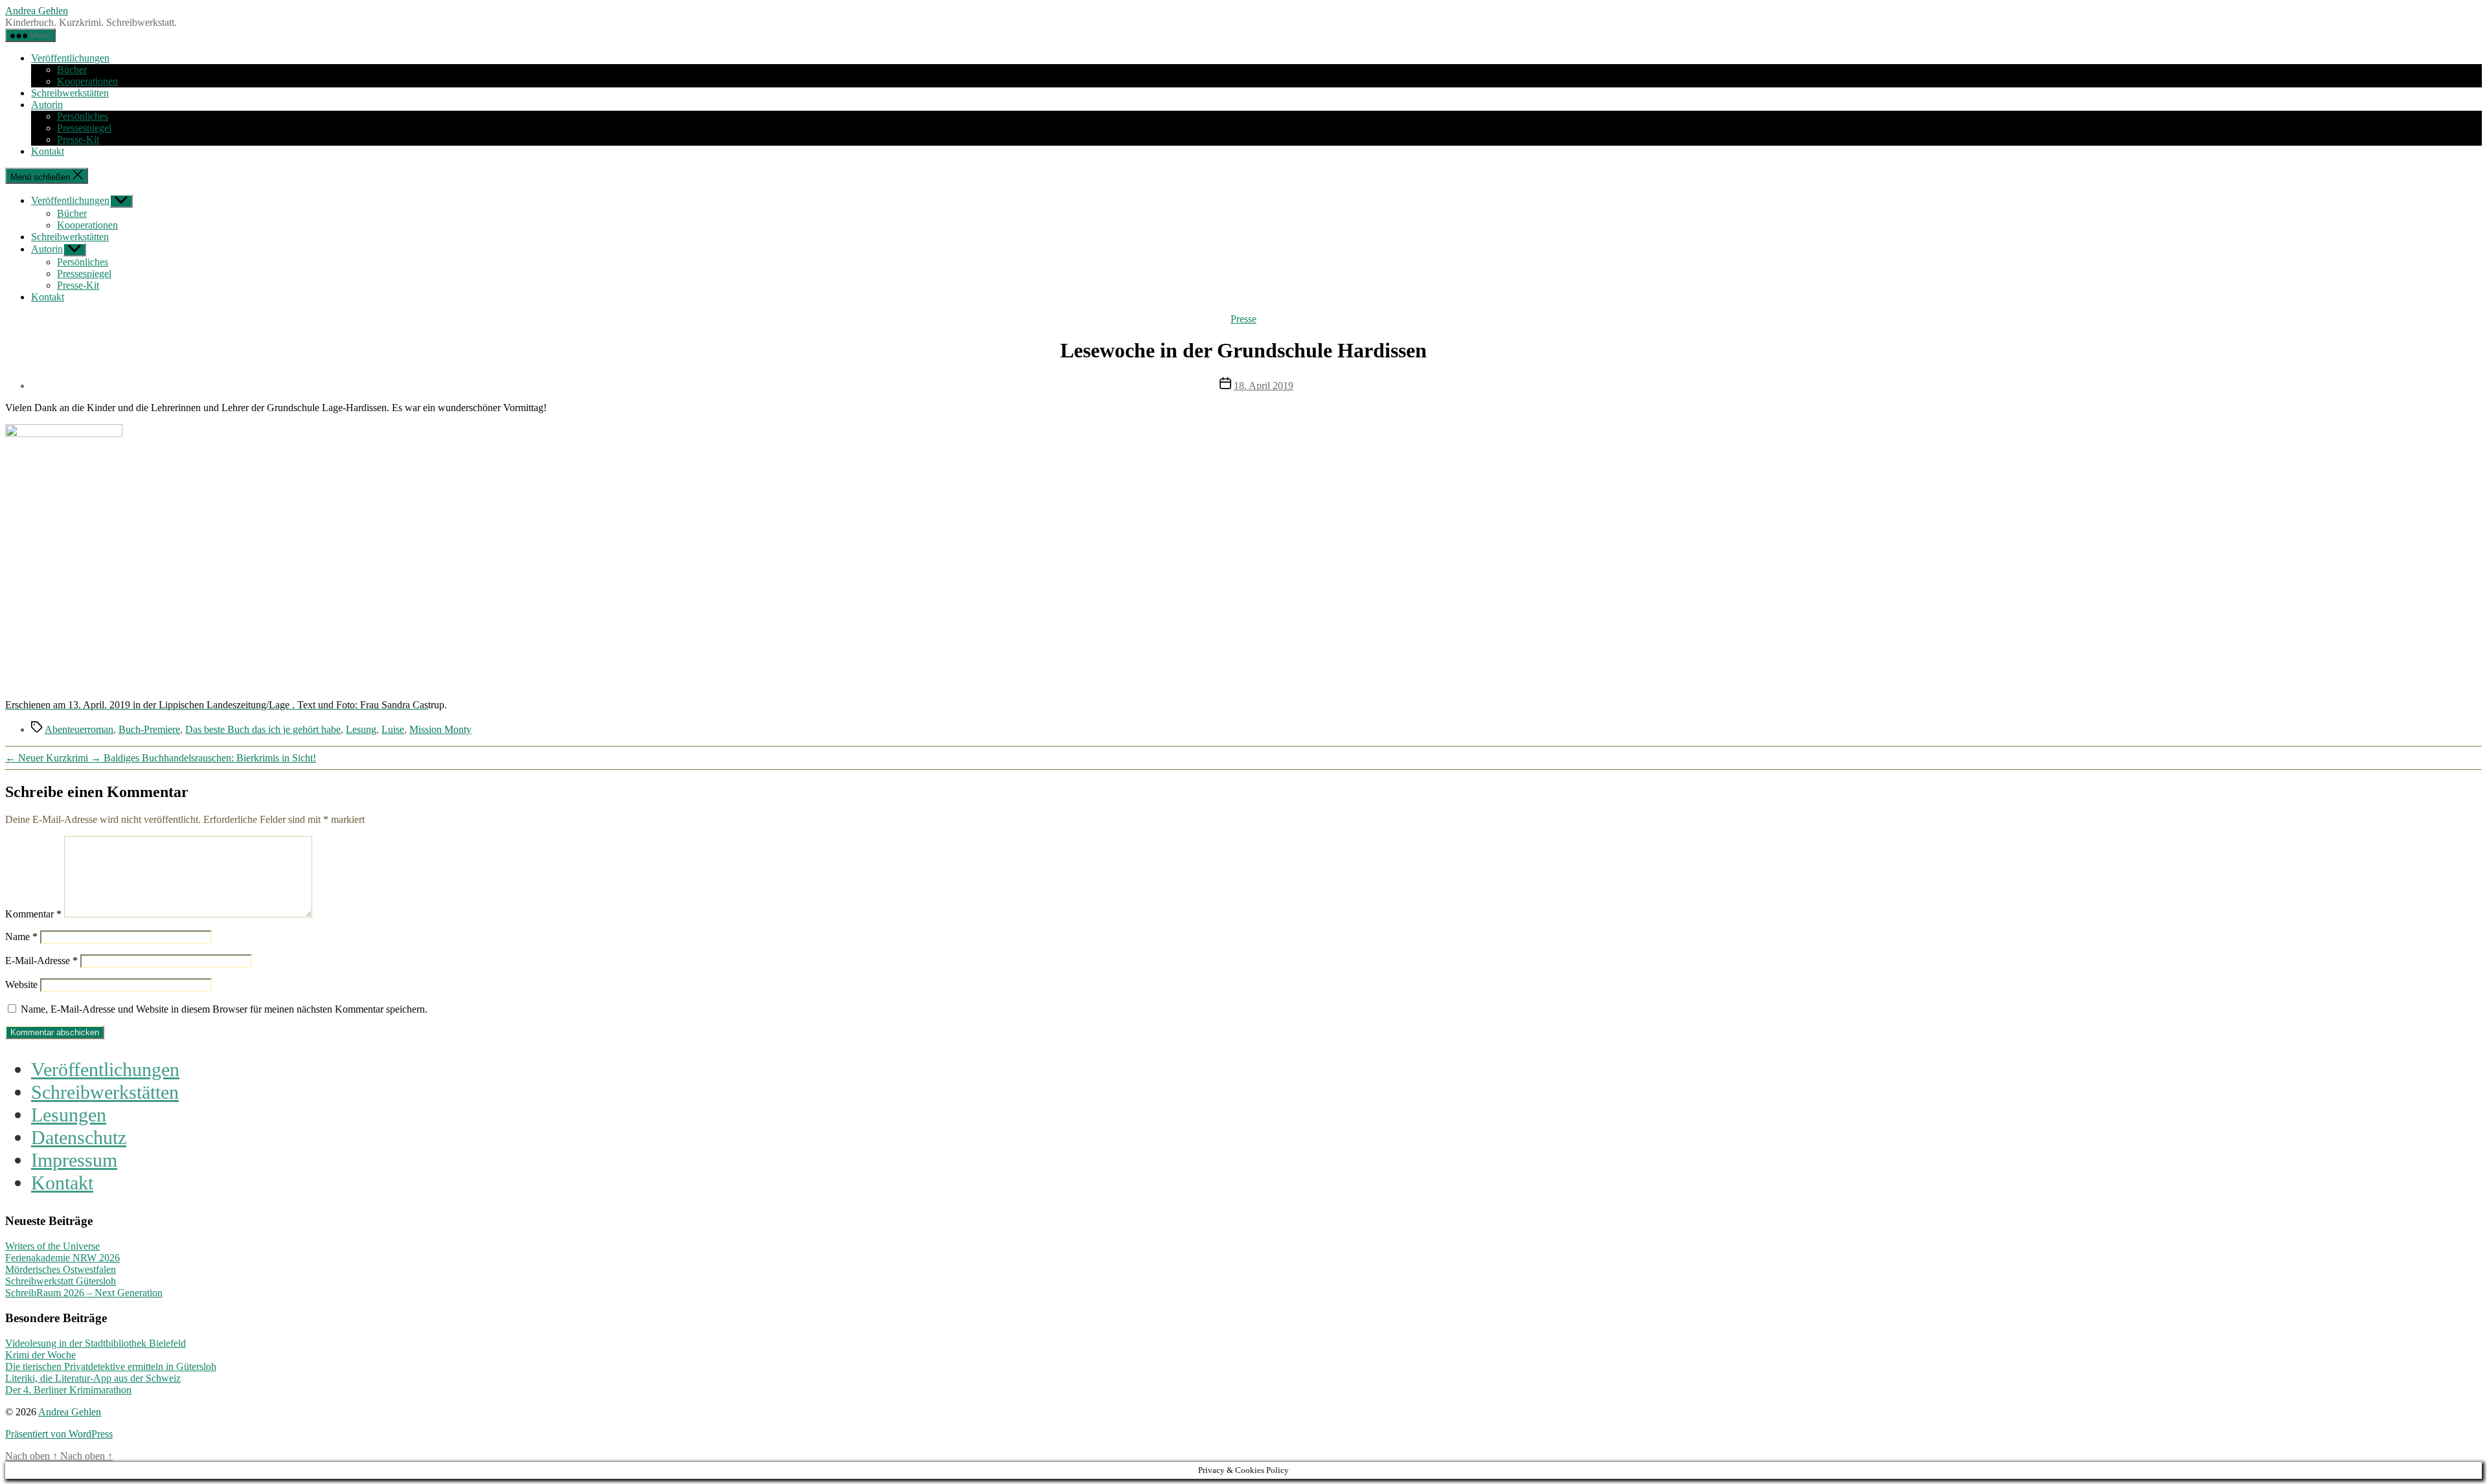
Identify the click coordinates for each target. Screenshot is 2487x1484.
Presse (1243, 319)
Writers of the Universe (52, 1246)
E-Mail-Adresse (41, 961)
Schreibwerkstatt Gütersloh (61, 1281)
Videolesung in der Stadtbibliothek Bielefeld (96, 1343)
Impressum (74, 1160)
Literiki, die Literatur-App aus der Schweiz (93, 1378)
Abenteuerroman (79, 729)
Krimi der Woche (40, 1355)
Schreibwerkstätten (70, 93)
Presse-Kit (78, 140)
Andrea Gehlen (37, 11)
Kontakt (48, 151)
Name (21, 937)
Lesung (361, 729)
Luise (393, 729)
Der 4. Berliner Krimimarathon (68, 1390)
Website (21, 984)
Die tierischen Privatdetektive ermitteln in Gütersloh (111, 1366)
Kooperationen (87, 81)
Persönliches (83, 116)
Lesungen (69, 1115)
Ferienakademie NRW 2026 (62, 1258)
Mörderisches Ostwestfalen (61, 1269)
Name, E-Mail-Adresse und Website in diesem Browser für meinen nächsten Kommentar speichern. (224, 1009)
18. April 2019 (1264, 386)
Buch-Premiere (149, 729)
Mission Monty (440, 729)
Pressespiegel (84, 128)
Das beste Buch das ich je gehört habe (263, 729)
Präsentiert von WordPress (59, 1434)
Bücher (72, 70)
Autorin (47, 105)
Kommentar (33, 914)
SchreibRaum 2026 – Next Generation (84, 1293)
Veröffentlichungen (70, 58)
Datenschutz (79, 1138)
